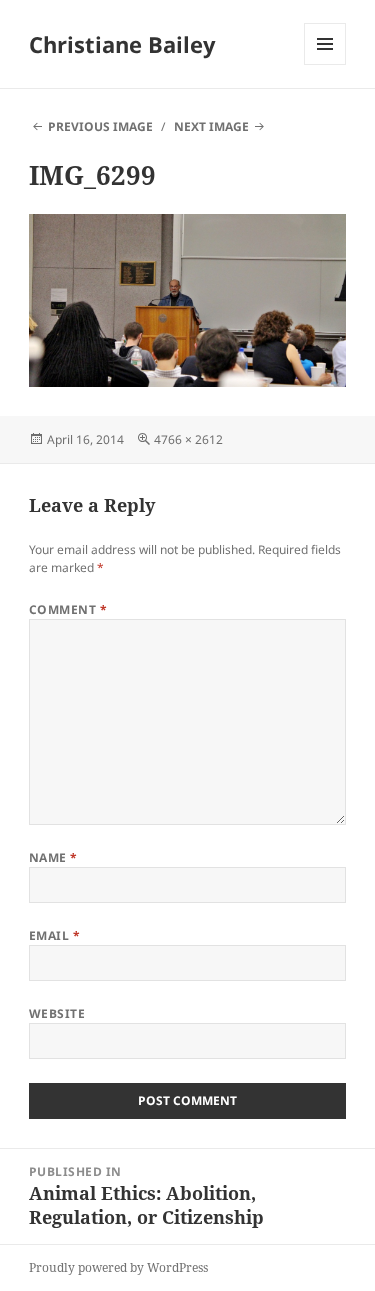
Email (54, 935)
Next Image (211, 126)
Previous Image (100, 126)
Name (53, 857)
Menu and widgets (325, 64)
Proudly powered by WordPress (118, 1267)
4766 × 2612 (188, 439)
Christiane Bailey (122, 44)
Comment (68, 609)
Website (57, 1013)
